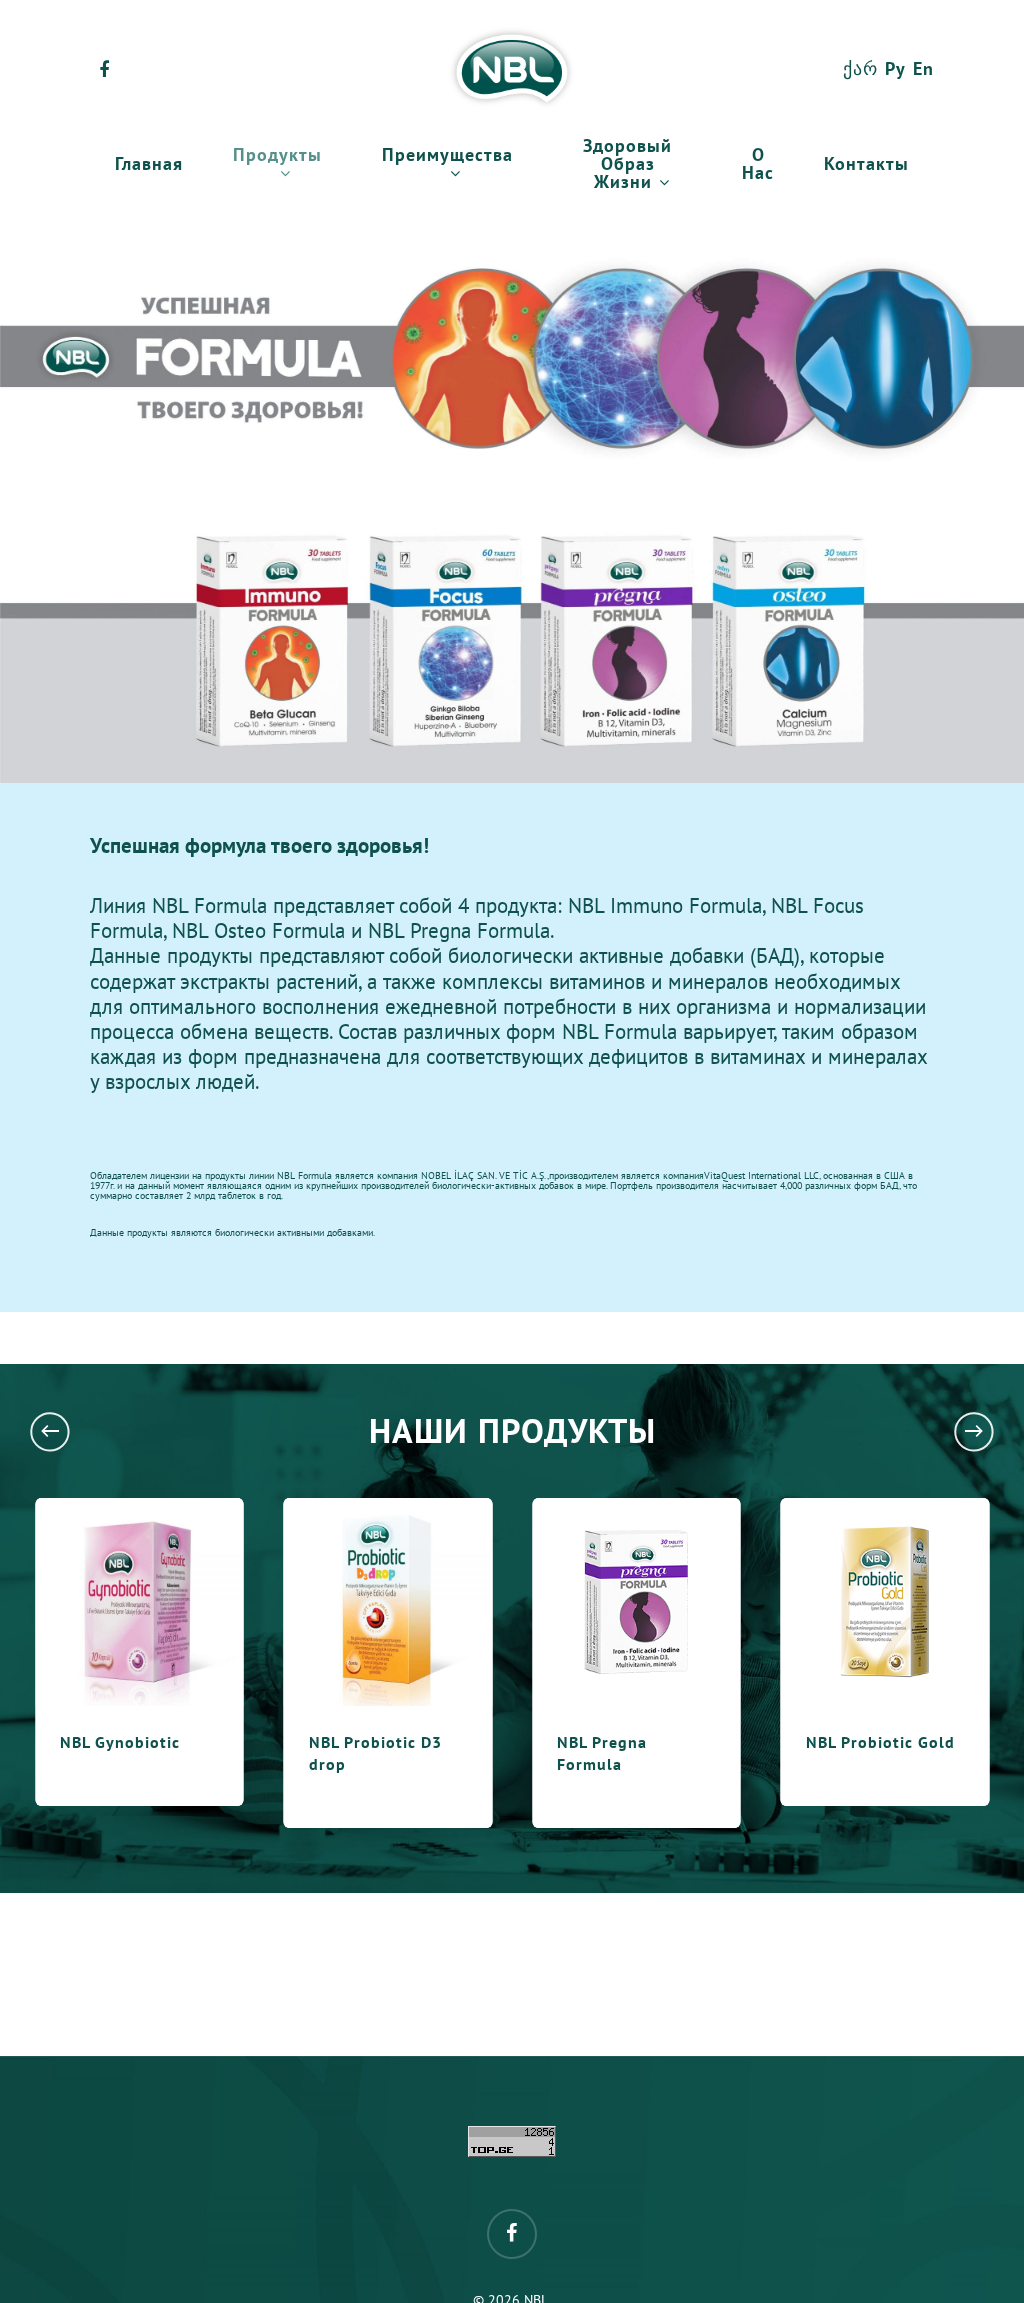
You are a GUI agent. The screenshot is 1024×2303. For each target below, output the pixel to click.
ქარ (860, 69)
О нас (758, 165)
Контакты (866, 165)
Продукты (277, 156)
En (923, 69)
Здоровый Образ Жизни (627, 165)
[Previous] (50, 1431)
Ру (895, 69)
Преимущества (447, 156)
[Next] (974, 1431)
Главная (149, 165)
